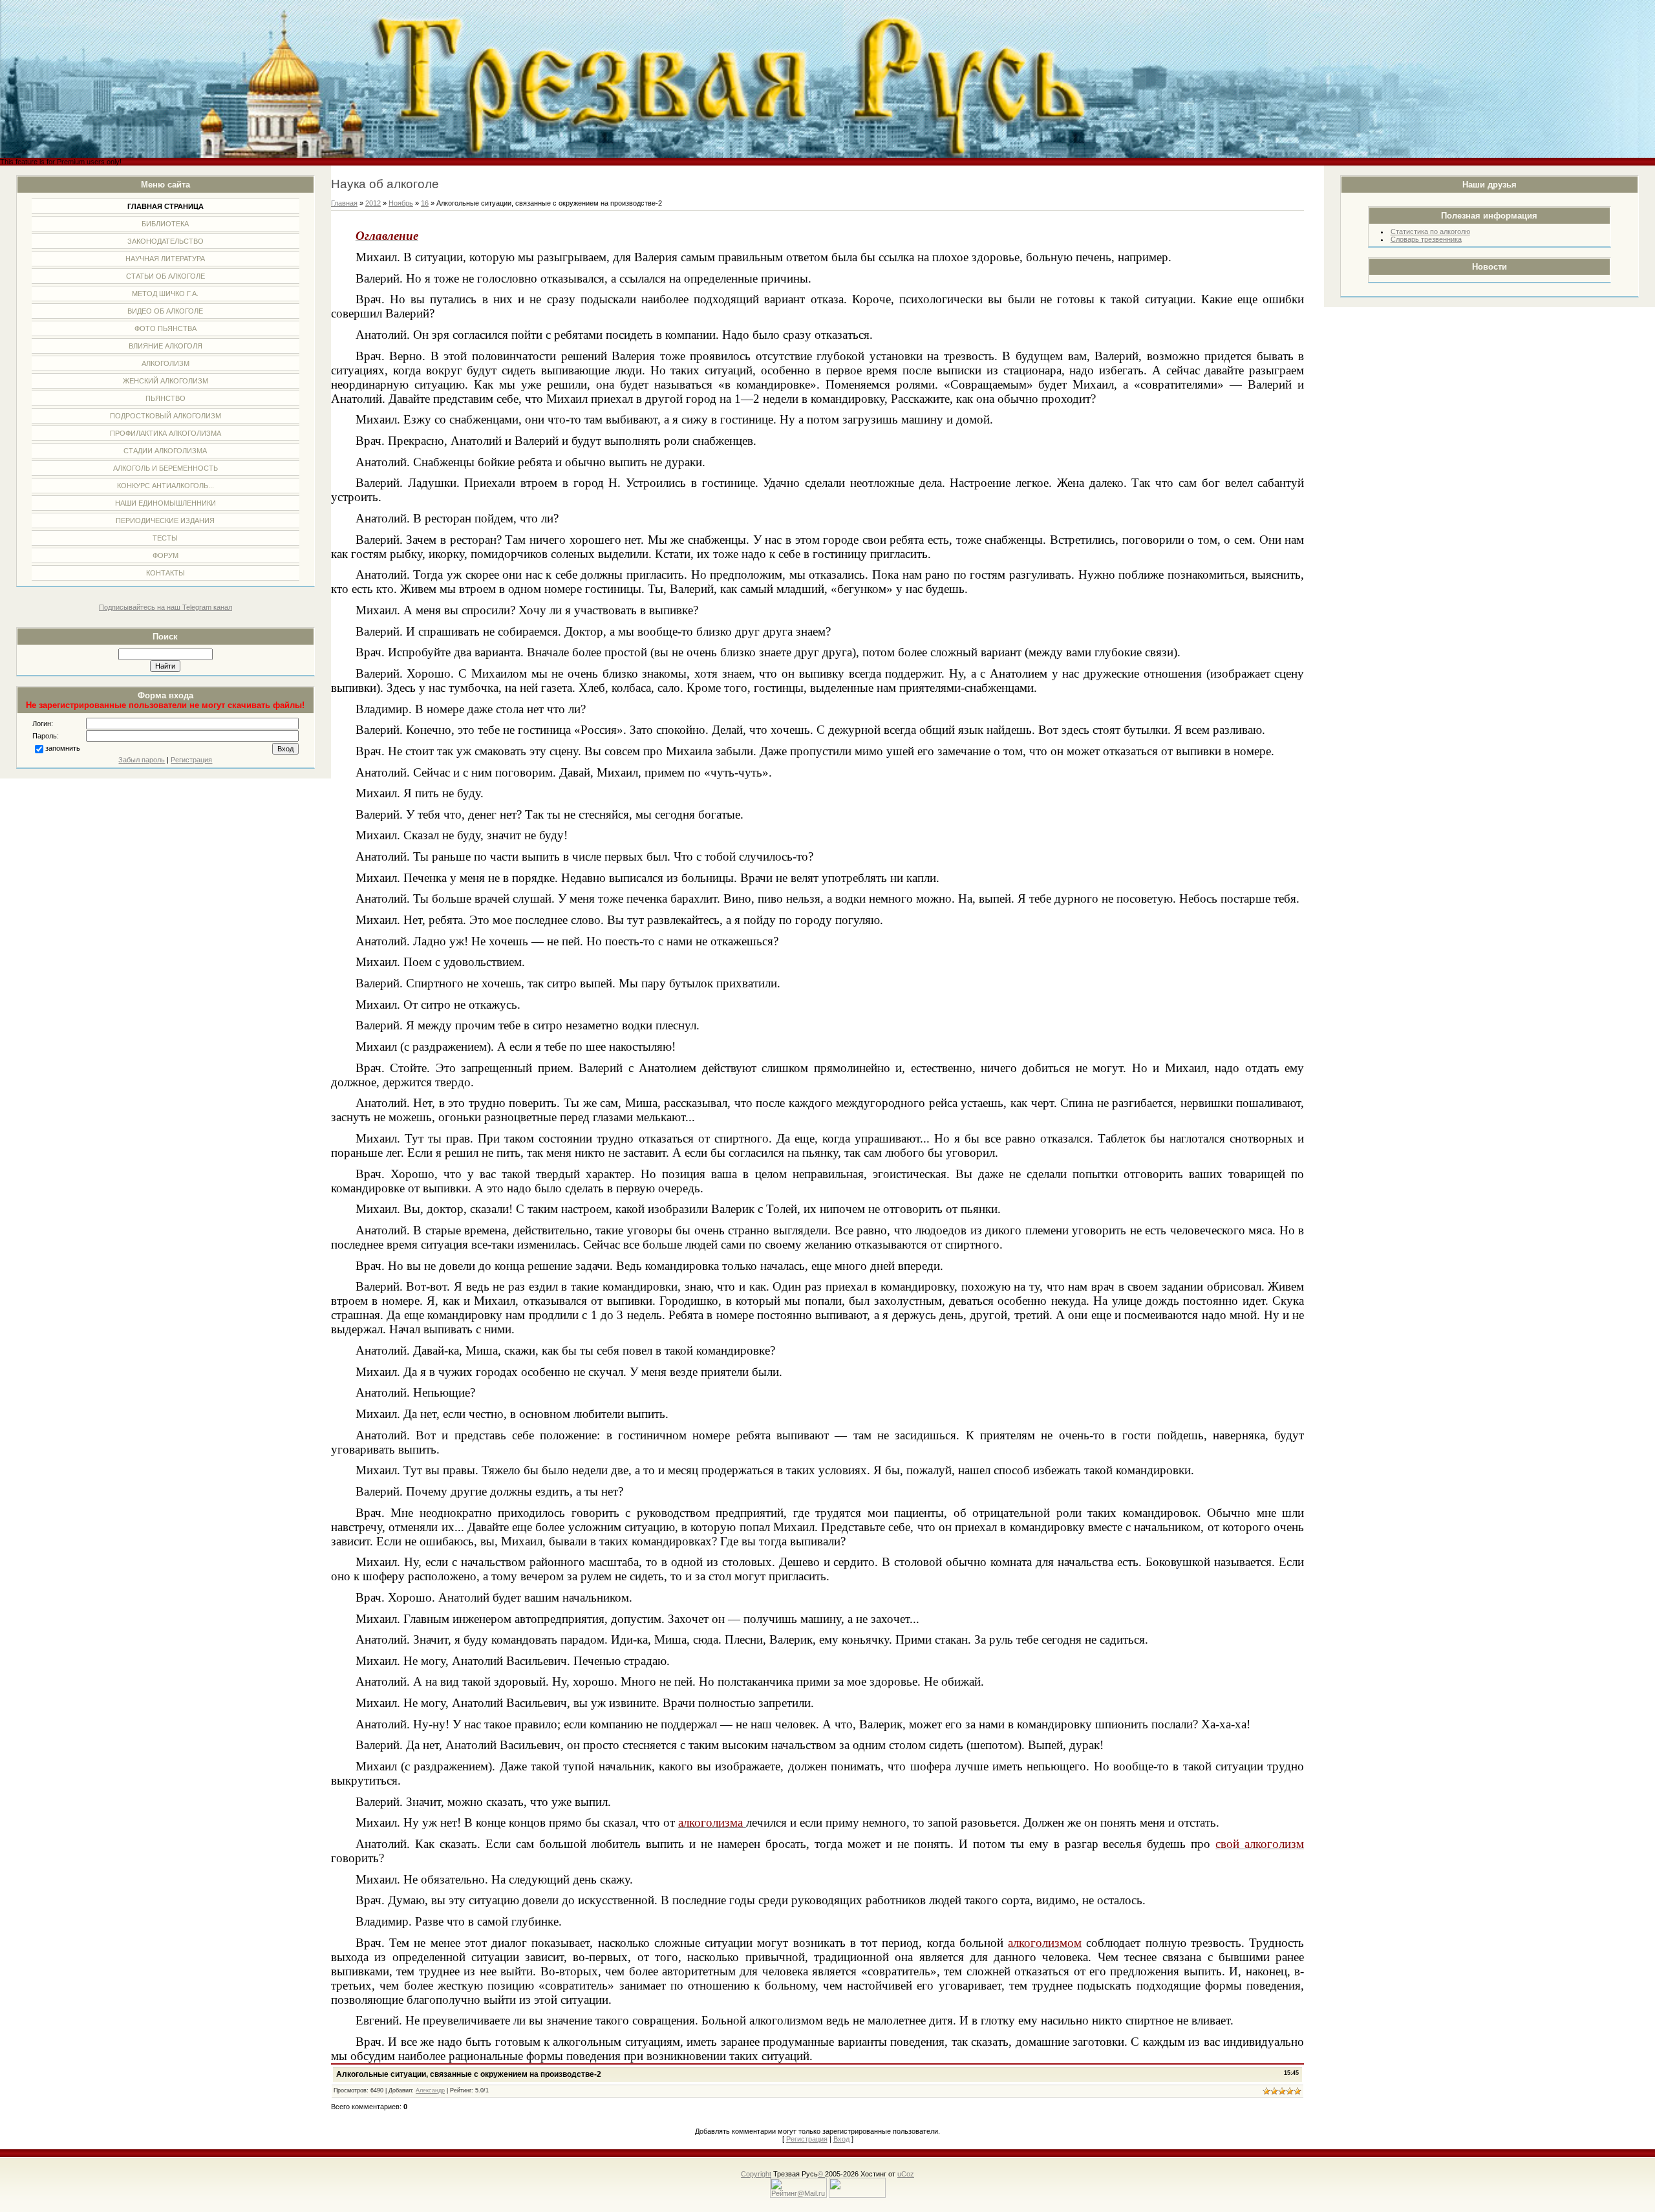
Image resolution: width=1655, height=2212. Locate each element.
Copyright (756, 2174)
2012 (373, 203)
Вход (841, 2139)
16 (425, 203)
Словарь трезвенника (1426, 239)
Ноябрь (401, 203)
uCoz (906, 2174)
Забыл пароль (142, 760)
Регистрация (191, 760)
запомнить (63, 748)
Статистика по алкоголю (1430, 231)
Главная (344, 203)
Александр (430, 2090)
